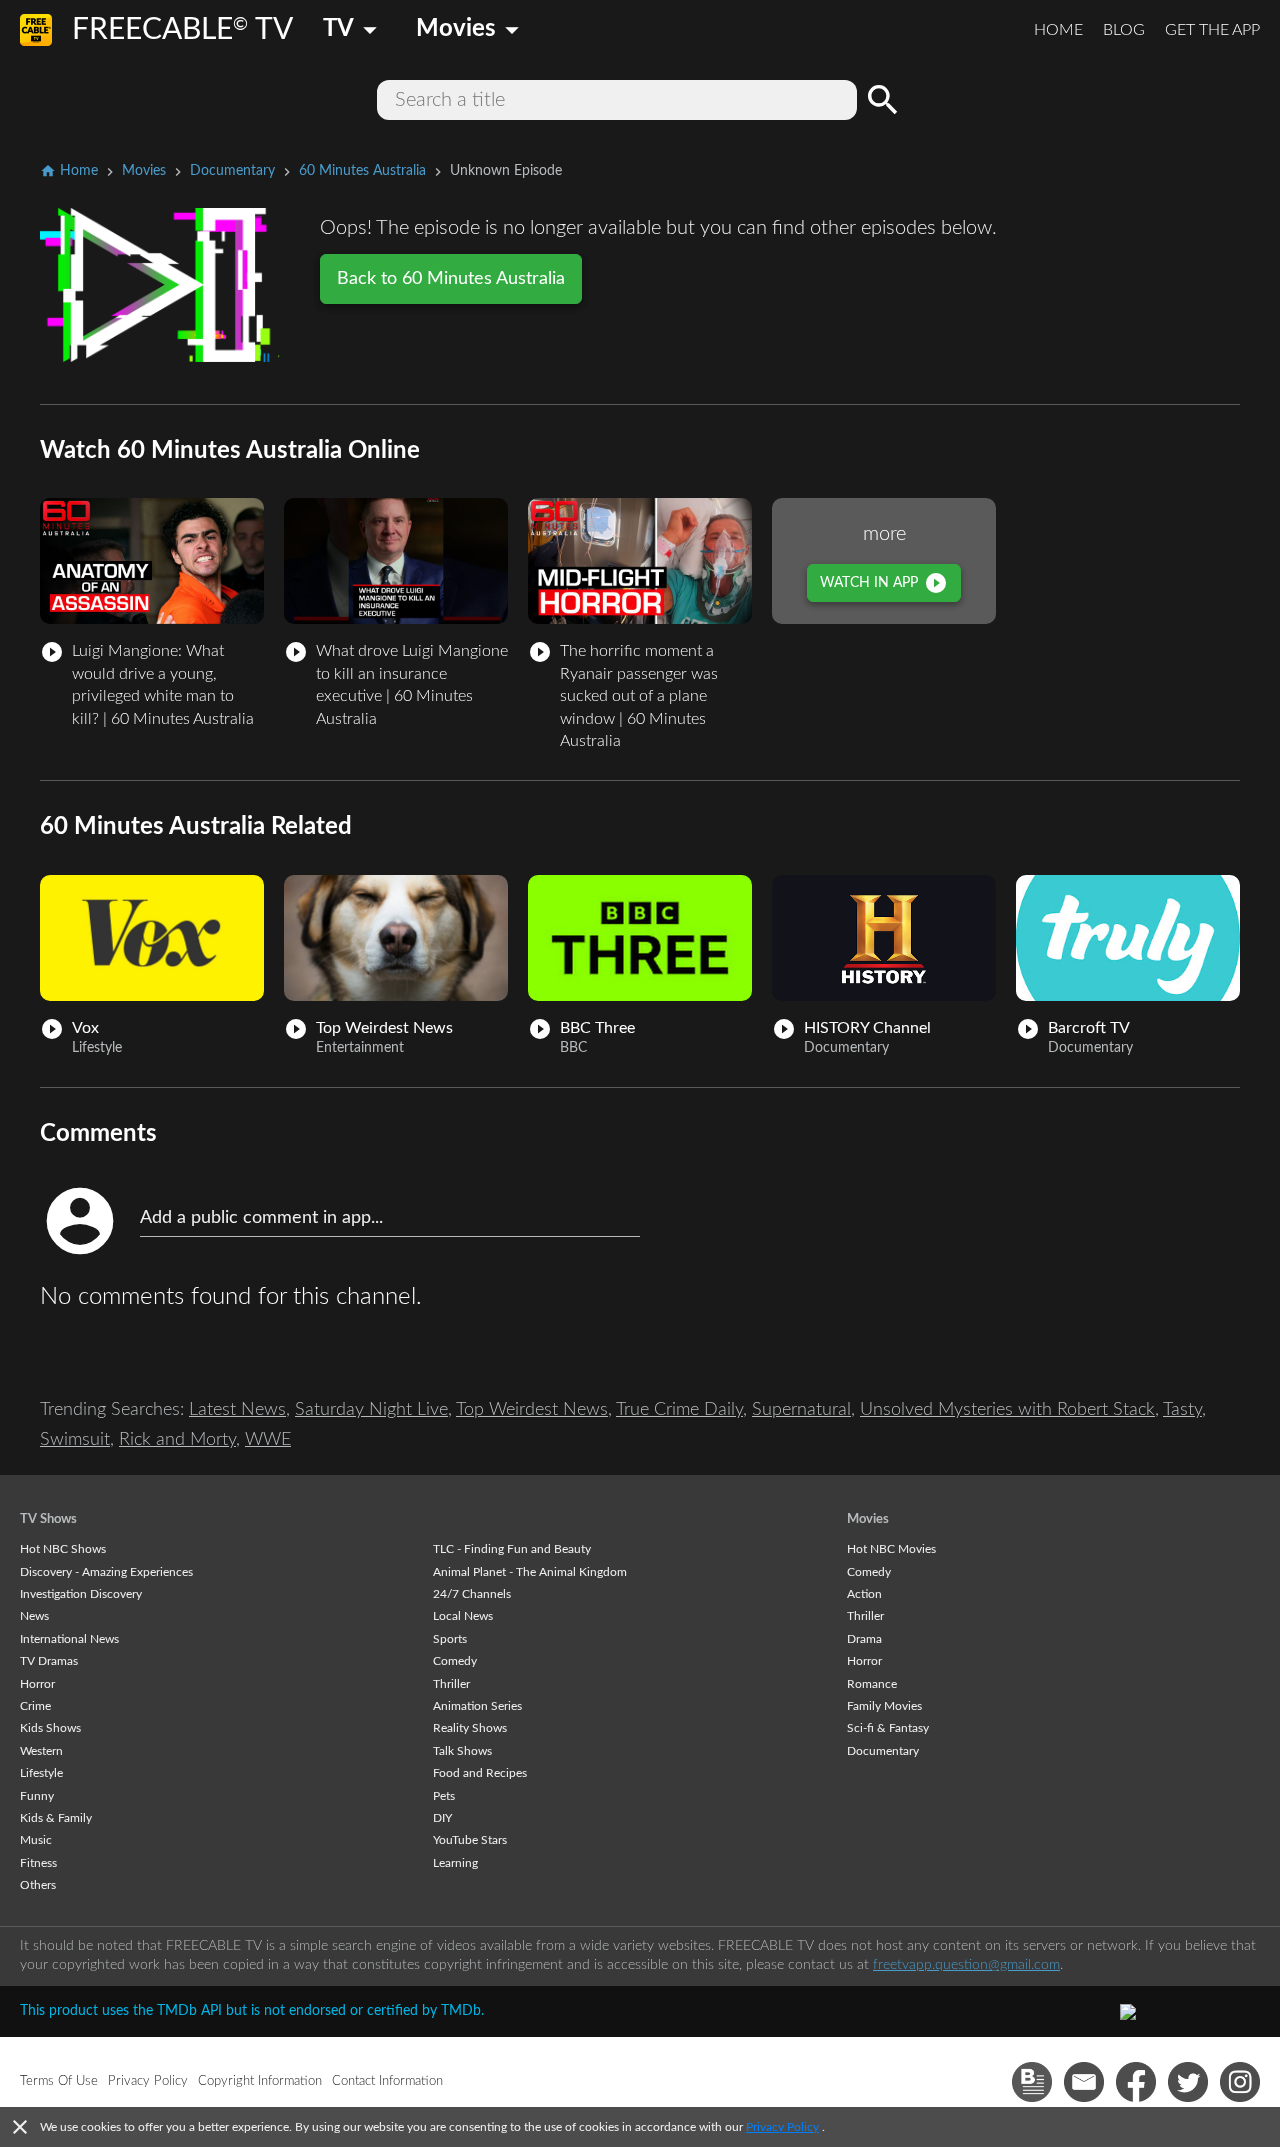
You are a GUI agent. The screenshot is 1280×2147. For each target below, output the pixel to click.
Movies (868, 1519)
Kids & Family (56, 1818)
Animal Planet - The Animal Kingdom (530, 1572)
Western (41, 1751)
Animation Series (477, 1706)
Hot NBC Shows (63, 1549)
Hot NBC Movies (891, 1549)
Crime (35, 1706)
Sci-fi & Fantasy (888, 1728)
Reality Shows (470, 1728)
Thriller (451, 1684)
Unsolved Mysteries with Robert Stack (1007, 1410)
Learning (455, 1863)
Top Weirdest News (532, 1410)
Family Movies (884, 1706)
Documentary (883, 1751)
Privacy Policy (782, 2127)
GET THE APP (1212, 30)
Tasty (1182, 1410)
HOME (1058, 30)
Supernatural (801, 1410)
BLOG (1124, 30)
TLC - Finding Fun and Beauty (512, 1549)
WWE (268, 1440)
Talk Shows (462, 1751)
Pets (444, 1796)
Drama (864, 1639)
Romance (872, 1684)
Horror (37, 1684)
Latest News (237, 1410)
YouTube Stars (470, 1840)
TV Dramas (49, 1661)
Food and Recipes (480, 1773)
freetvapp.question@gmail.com (966, 1965)
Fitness (38, 1863)
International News (69, 1639)
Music (36, 1840)
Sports (450, 1639)
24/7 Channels (472, 1594)
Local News (463, 1616)
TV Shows (48, 1519)
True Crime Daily (679, 1410)
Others (38, 1885)
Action (864, 1594)
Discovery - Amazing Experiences (106, 1572)
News (34, 1616)
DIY (442, 1818)
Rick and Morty (177, 1440)
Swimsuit (75, 1440)
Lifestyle (41, 1773)
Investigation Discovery (81, 1594)
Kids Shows (50, 1728)
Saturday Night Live (371, 1410)
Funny (37, 1796)
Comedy (455, 1661)
